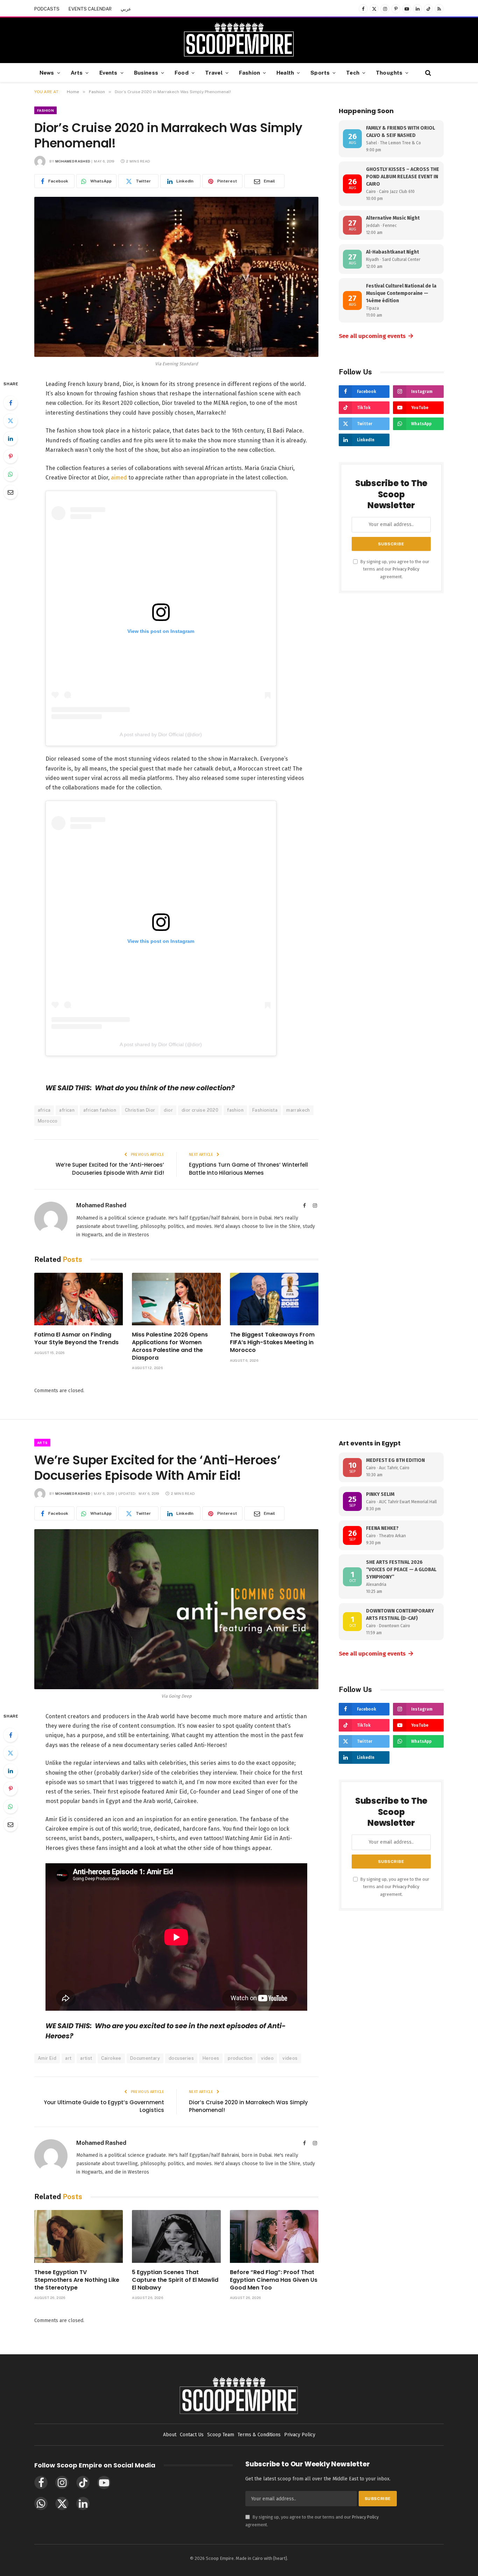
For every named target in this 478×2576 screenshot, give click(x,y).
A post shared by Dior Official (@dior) (161, 734)
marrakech (298, 1110)
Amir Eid (47, 2058)
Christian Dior (140, 1110)
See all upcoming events (376, 336)
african (67, 1110)
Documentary (145, 2058)
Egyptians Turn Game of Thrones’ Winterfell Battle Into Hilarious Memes (248, 1169)
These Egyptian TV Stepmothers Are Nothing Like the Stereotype (77, 2280)
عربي (126, 9)
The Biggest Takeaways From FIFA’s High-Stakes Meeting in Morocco (272, 1342)
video (267, 2058)
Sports (320, 72)
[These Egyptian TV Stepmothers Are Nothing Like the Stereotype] (79, 2236)
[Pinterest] (10, 456)
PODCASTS (47, 9)
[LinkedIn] (10, 438)
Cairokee (111, 2058)
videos (290, 2058)
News (47, 72)
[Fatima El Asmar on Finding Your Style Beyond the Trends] (79, 1299)
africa (44, 1110)
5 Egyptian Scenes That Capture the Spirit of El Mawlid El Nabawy (175, 2280)
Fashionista (265, 1110)
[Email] (10, 492)
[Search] (427, 73)
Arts (77, 72)
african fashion (100, 1110)
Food (182, 72)
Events (108, 72)
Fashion (249, 72)
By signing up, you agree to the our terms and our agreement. (394, 569)
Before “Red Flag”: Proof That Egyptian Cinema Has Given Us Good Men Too (274, 2280)
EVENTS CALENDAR (90, 9)
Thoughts (389, 72)
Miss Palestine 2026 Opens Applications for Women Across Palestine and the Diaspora (170, 1346)
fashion (235, 1110)
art (68, 2058)
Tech (353, 72)
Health (285, 72)
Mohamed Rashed (73, 161)
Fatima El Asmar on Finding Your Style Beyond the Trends (76, 1339)
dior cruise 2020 (200, 1110)
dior (168, 1110)
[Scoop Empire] (239, 40)
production (240, 2058)
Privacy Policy (406, 569)
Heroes (211, 2058)
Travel (214, 72)
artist (86, 2058)
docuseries (181, 2058)
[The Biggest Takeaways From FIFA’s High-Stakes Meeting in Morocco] (274, 1299)
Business (146, 72)
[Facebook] (10, 403)
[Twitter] (10, 421)
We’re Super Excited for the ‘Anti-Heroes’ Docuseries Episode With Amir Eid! (110, 1169)
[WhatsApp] (10, 474)
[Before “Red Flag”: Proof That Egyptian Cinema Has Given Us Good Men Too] (274, 2236)
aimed (119, 478)
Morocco (48, 1121)
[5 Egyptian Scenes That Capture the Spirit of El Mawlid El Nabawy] (176, 2236)
